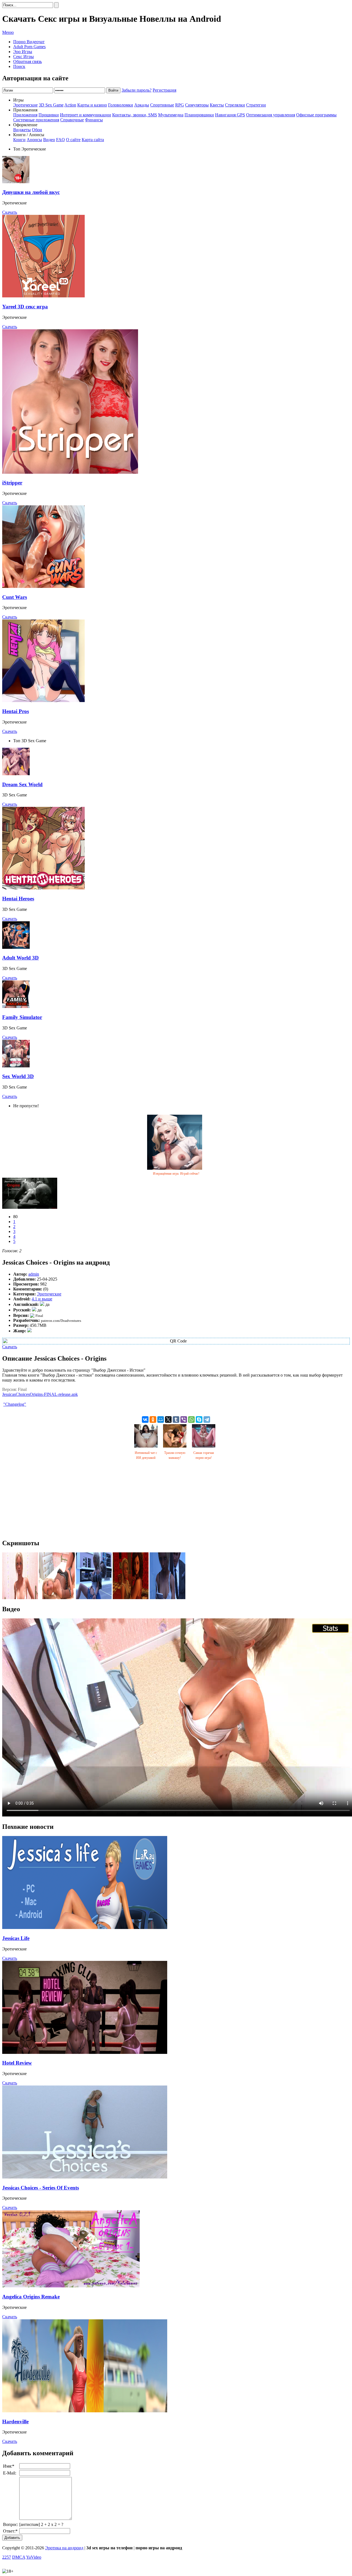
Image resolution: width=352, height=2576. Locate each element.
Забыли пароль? (137, 90)
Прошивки (49, 115)
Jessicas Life (16, 1938)
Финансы (94, 120)
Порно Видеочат (29, 42)
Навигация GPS (230, 115)
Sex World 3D (18, 1076)
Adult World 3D (20, 958)
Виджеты (22, 130)
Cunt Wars (15, 597)
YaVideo (34, 2557)
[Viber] (184, 1419)
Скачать (10, 212)
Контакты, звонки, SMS (135, 115)
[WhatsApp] (191, 1419)
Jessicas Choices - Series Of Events (41, 2188)
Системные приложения (36, 120)
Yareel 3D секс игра (25, 307)
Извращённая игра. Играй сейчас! (176, 1174)
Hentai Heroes (18, 899)
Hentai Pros (16, 711)
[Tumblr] (176, 1419)
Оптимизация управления (271, 115)
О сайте (73, 140)
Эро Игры (23, 52)
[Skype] (199, 1419)
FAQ (61, 140)
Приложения (25, 115)
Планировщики (199, 115)
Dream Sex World (22, 784)
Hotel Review (17, 2063)
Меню (8, 32)
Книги (19, 140)
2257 (7, 2557)
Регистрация (164, 90)
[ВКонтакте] (145, 1419)
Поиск (19, 66)
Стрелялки (235, 105)
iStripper (12, 483)
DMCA (19, 2557)
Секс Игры (24, 57)
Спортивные (162, 105)
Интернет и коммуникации (86, 115)
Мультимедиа (171, 115)
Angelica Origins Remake (31, 2297)
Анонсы (34, 140)
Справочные (72, 120)
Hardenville (15, 2422)
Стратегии (256, 105)
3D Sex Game (51, 105)
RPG (180, 105)
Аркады (142, 105)
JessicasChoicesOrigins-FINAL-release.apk (40, 1394)
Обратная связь (28, 61)
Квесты (217, 105)
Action (70, 105)
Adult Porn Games (29, 47)
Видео (49, 140)
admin (34, 1274)
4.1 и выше (42, 1299)
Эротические (25, 105)
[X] (168, 1419)
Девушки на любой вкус (31, 192)
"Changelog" (15, 1404)
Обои (37, 130)
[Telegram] (207, 1419)
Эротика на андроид (64, 2548)
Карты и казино (92, 105)
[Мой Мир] (161, 1419)
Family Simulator (22, 1017)
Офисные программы (316, 115)
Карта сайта (93, 140)
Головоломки (121, 105)
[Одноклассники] (153, 1419)
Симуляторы (197, 105)
